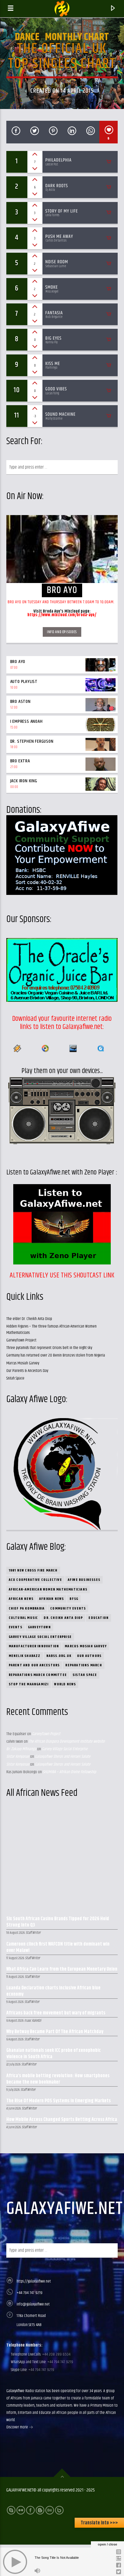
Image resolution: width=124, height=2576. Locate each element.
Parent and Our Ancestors (34, 1665)
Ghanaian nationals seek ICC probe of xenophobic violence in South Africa (54, 2054)
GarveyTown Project (21, 1340)
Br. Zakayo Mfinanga (21, 1749)
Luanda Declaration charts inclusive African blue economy (53, 1991)
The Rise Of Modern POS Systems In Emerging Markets (59, 2101)
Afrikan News (51, 1599)
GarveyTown (39, 1627)
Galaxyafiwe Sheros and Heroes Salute (63, 1757)
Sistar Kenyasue (18, 1757)
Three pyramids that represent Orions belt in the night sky (49, 1348)
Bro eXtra (20, 761)
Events (15, 1627)
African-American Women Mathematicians (48, 1589)
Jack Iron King (24, 781)
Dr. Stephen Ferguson (32, 741)
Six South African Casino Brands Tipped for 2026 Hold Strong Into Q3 (58, 1922)
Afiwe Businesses (84, 1580)
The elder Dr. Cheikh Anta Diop (29, 1319)
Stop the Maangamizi (29, 1684)
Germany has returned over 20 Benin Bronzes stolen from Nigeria (56, 1355)
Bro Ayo (18, 662)
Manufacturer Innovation (34, 1646)
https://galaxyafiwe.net (34, 2281)
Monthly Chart (77, 37)
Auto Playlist (24, 682)
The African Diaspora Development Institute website (67, 1741)
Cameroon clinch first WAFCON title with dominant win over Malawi (58, 1948)
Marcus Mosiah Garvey (23, 1363)
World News (65, 1684)
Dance (27, 37)
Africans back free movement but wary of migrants (56, 2013)
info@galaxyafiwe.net (33, 2304)
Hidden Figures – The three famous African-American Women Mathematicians (51, 1330)
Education (99, 1618)
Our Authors (89, 1656)
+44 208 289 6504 (56, 2354)
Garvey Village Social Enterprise (40, 1637)
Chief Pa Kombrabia (27, 1608)
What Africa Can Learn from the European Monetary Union (62, 1970)
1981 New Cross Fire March (33, 1570)
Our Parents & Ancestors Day (27, 1371)
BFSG (74, 1599)
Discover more (18, 2427)
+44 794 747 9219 (29, 2293)
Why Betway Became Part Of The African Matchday (55, 2032)
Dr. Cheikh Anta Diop (63, 1618)
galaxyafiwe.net (65, 2209)
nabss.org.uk (59, 1656)
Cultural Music (23, 1618)
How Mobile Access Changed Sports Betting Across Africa (62, 2120)
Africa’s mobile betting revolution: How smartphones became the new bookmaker (58, 2079)
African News (21, 1599)
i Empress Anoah (26, 721)
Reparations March (84, 1665)
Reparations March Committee (38, 1675)
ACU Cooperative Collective (35, 1580)
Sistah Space (15, 1378)
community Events (68, 1608)
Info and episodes (62, 632)
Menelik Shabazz (25, 1656)
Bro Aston (20, 702)
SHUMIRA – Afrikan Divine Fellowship (69, 1772)
